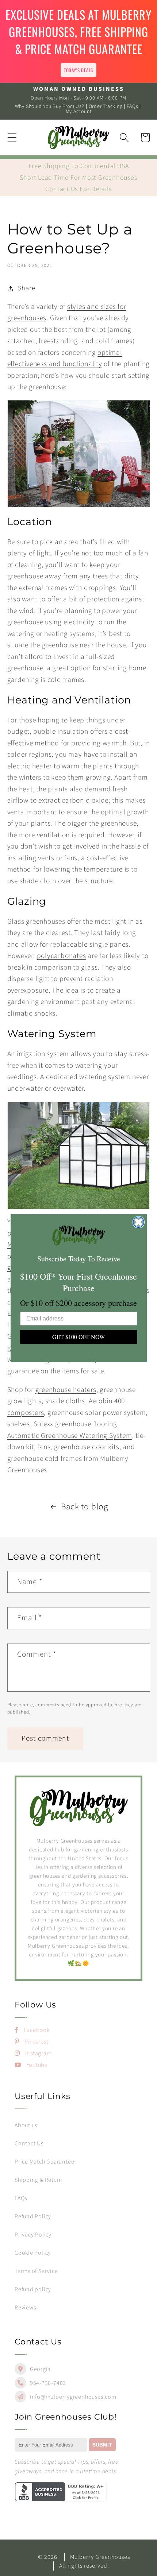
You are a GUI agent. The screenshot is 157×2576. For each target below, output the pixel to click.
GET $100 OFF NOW (78, 1337)
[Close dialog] (139, 1222)
